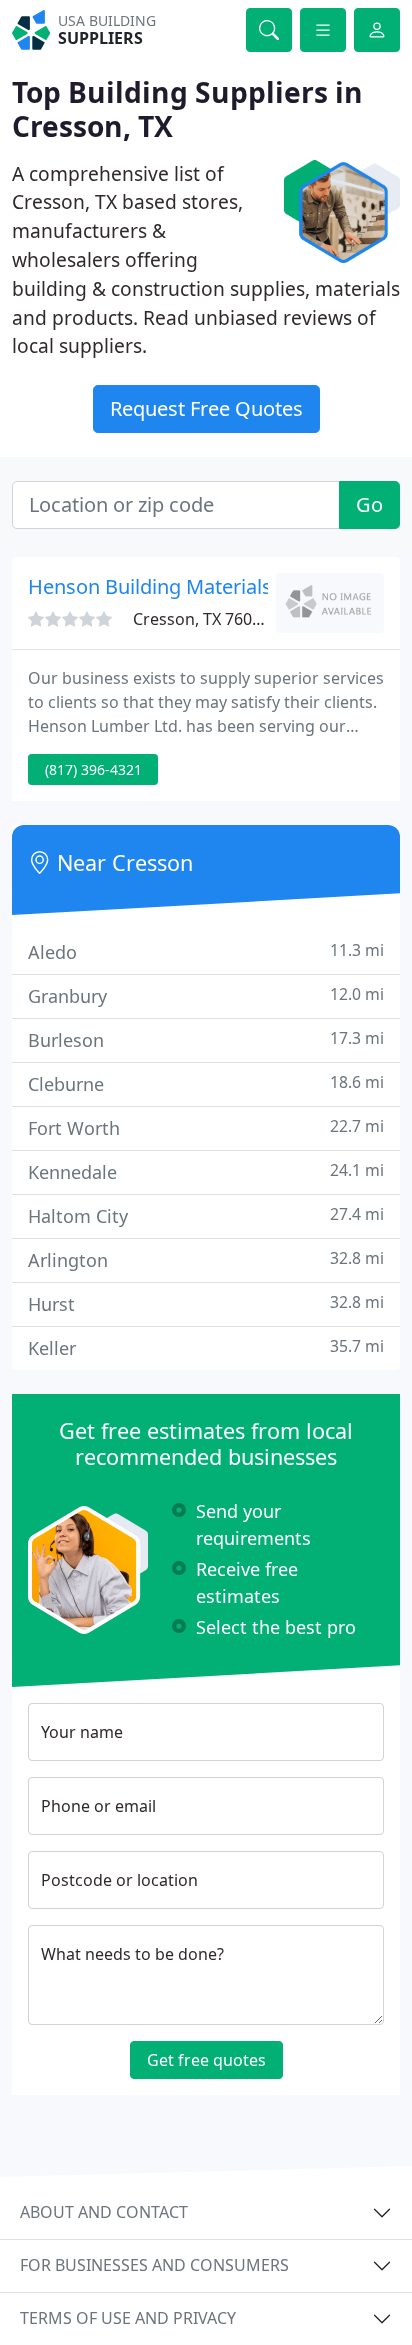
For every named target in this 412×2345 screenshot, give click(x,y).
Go (369, 504)
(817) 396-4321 (93, 769)
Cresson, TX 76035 (201, 619)
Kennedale (206, 1171)
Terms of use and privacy (128, 2318)
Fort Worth (206, 1127)
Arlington (206, 1259)
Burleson (206, 1039)
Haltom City (206, 1215)
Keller (206, 1347)
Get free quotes (206, 2060)
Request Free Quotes (206, 408)
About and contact (104, 2212)
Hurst (206, 1303)
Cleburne (206, 1083)
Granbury (206, 995)
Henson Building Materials (150, 586)
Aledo (206, 951)
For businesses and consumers (154, 2265)
